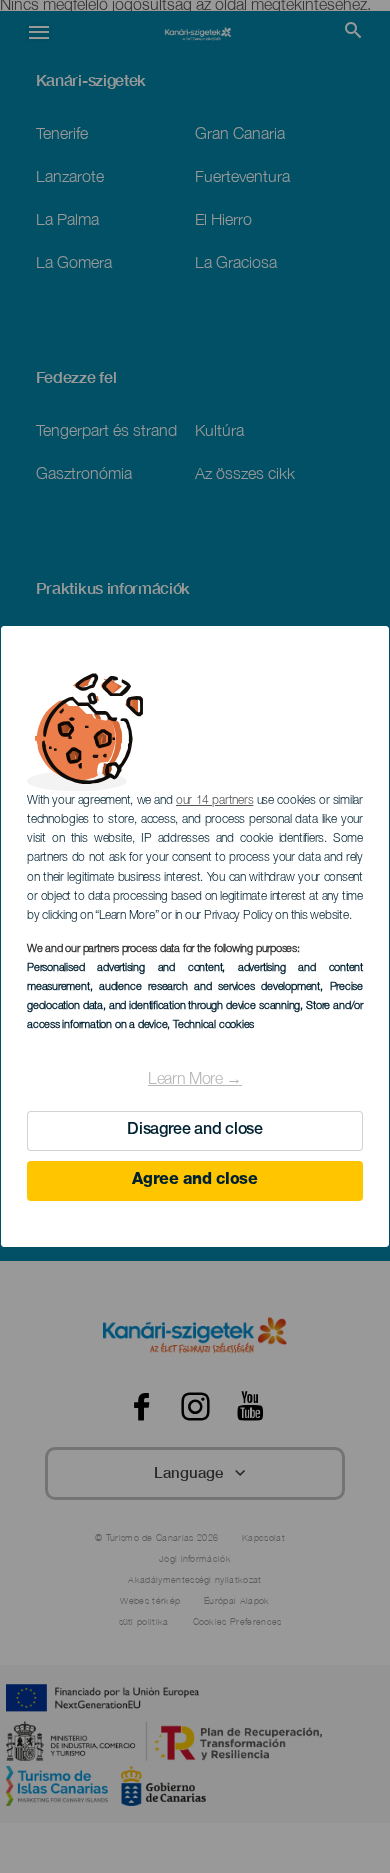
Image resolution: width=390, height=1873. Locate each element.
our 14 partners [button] (214, 801)
